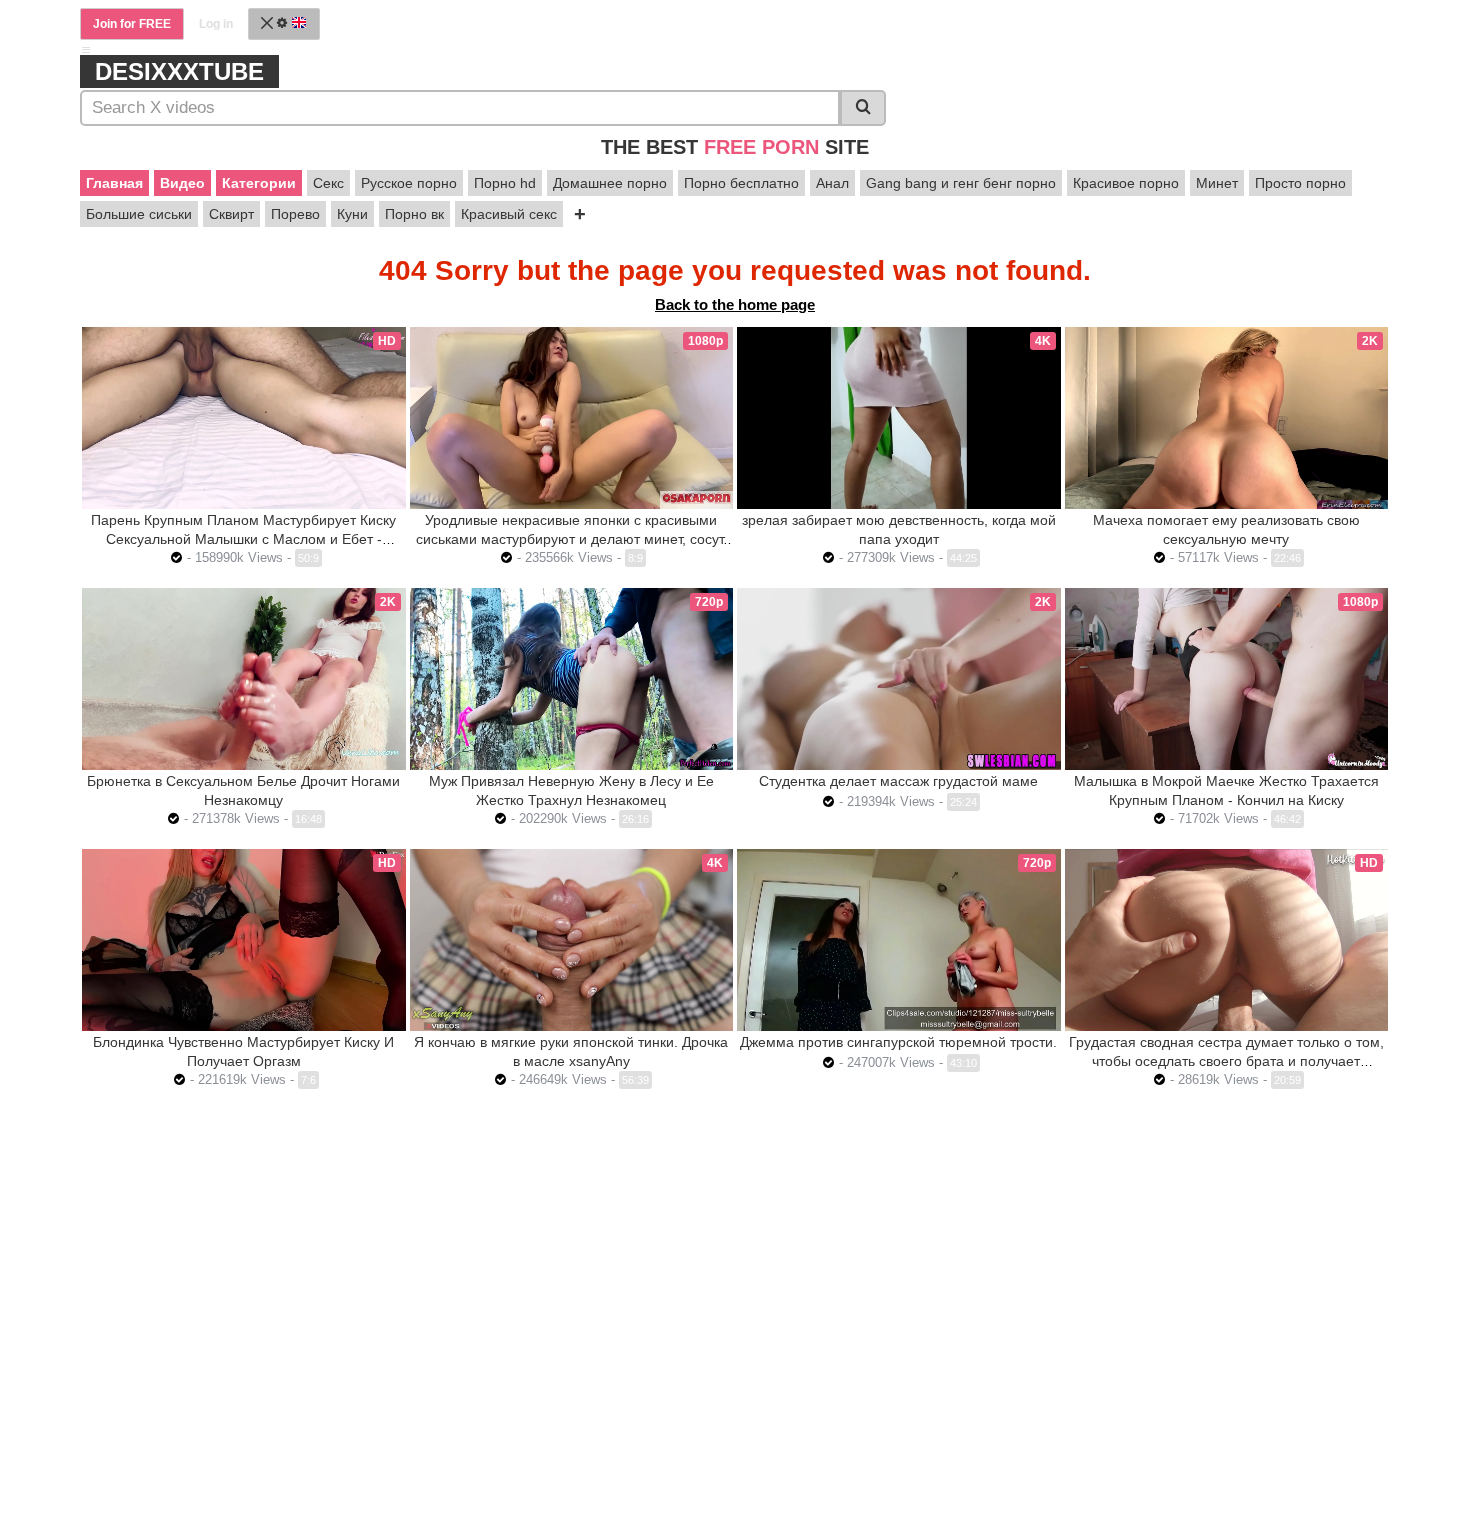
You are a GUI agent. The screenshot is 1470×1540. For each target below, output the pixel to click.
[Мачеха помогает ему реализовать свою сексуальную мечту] (1227, 418)
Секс (328, 183)
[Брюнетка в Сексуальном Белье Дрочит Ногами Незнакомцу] (244, 679)
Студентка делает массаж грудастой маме (898, 781)
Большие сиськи (139, 214)
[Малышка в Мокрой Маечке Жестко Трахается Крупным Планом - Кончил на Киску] (1227, 679)
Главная (114, 183)
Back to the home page (735, 304)
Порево (295, 214)
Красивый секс (509, 214)
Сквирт (231, 214)
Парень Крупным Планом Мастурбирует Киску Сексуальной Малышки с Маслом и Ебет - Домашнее (243, 539)
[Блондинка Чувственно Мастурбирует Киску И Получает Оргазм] (244, 940)
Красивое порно (1126, 183)
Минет (1217, 183)
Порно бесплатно (741, 183)
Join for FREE (132, 24)
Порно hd (505, 183)
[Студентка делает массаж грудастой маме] (899, 679)
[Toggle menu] (86, 50)
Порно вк (414, 214)
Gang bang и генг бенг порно (961, 183)
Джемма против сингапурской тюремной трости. (898, 1042)
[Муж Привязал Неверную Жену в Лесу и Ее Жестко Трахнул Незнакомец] (572, 679)
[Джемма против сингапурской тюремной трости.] (899, 940)
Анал (832, 183)
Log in (216, 24)
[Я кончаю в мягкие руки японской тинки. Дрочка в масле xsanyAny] (572, 940)
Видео (182, 183)
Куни (352, 214)
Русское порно (409, 183)
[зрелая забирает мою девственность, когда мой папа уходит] (899, 418)
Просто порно (1300, 183)
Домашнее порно (610, 183)
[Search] (863, 108)
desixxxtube (179, 71)
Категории (259, 183)
